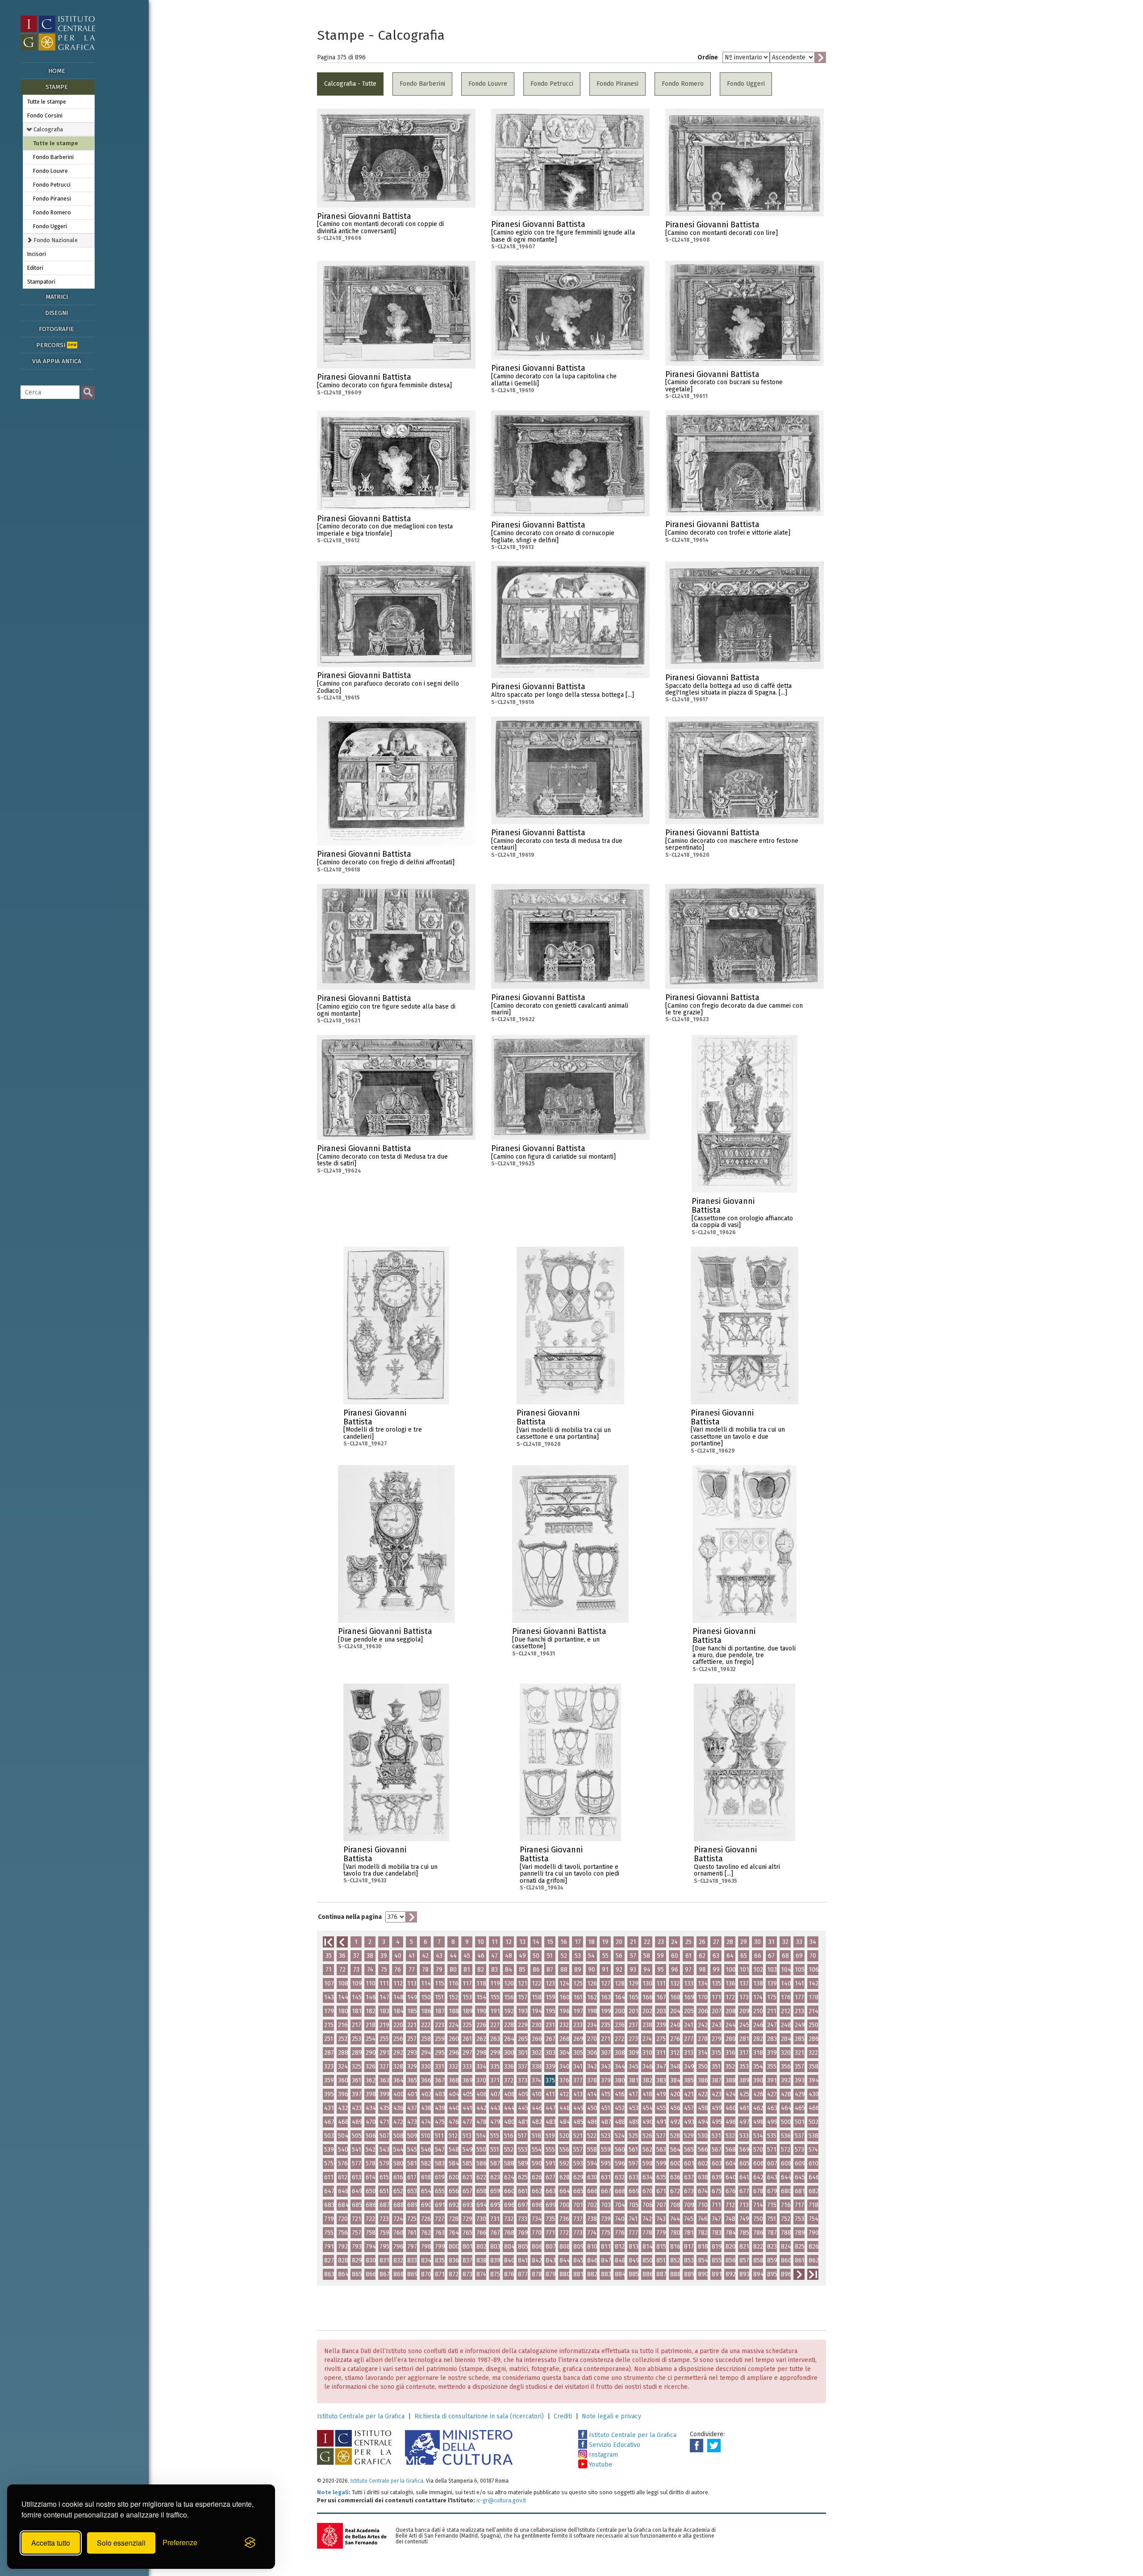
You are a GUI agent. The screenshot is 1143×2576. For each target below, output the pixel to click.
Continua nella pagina (350, 1917)
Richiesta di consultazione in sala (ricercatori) (479, 2416)
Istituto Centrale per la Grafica (361, 2416)
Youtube (600, 2465)
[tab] (59, 129)
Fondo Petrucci (52, 185)
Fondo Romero (52, 212)
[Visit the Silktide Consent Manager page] (250, 2543)
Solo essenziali (121, 2543)
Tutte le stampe (47, 102)
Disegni (56, 313)
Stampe (57, 87)
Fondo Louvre (50, 171)
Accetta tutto (51, 2543)
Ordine (708, 57)
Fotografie (56, 329)
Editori (35, 268)
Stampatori (41, 282)
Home (57, 71)
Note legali (333, 2492)
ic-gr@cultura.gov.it (501, 2500)
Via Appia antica (57, 361)
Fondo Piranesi (52, 199)
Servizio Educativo (614, 2445)
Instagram (603, 2455)
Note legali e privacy (611, 2416)
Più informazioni (469, 219)
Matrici (57, 297)
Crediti (563, 2416)
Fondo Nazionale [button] (55, 240)
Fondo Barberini (53, 157)
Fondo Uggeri (50, 226)
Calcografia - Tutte (350, 84)
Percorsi (56, 345)
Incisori (37, 254)
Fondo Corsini (45, 115)
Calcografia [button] (48, 129)
